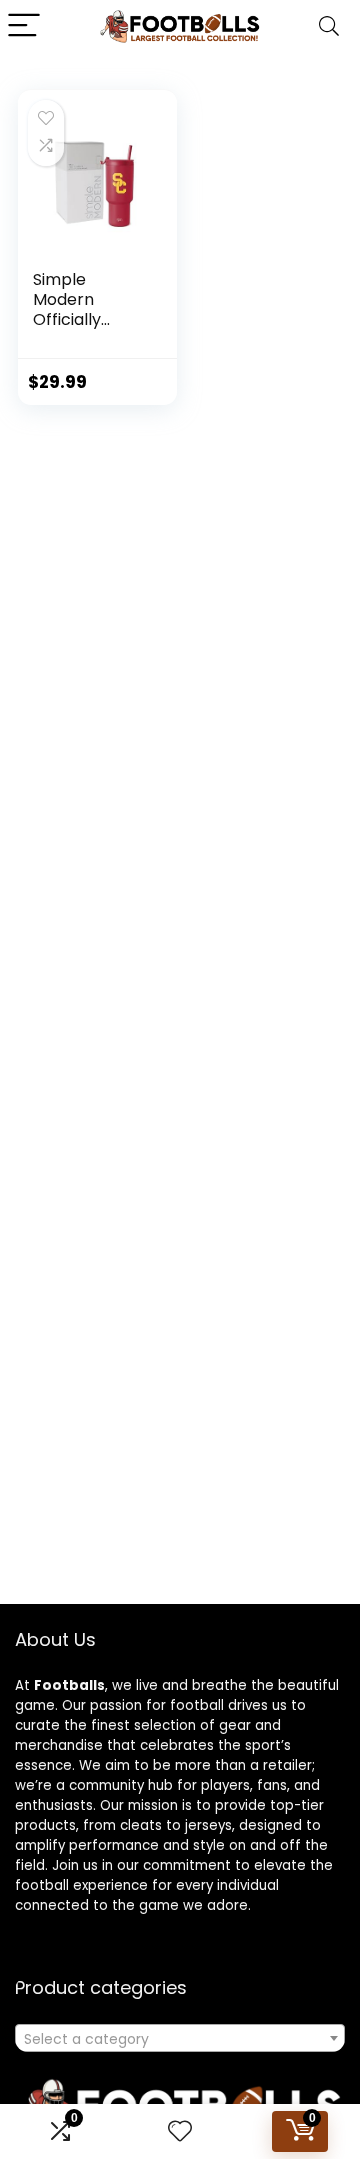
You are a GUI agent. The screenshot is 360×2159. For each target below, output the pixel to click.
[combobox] (180, 2038)
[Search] (329, 26)
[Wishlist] (180, 2131)
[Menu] (24, 26)
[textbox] (180, 2039)
